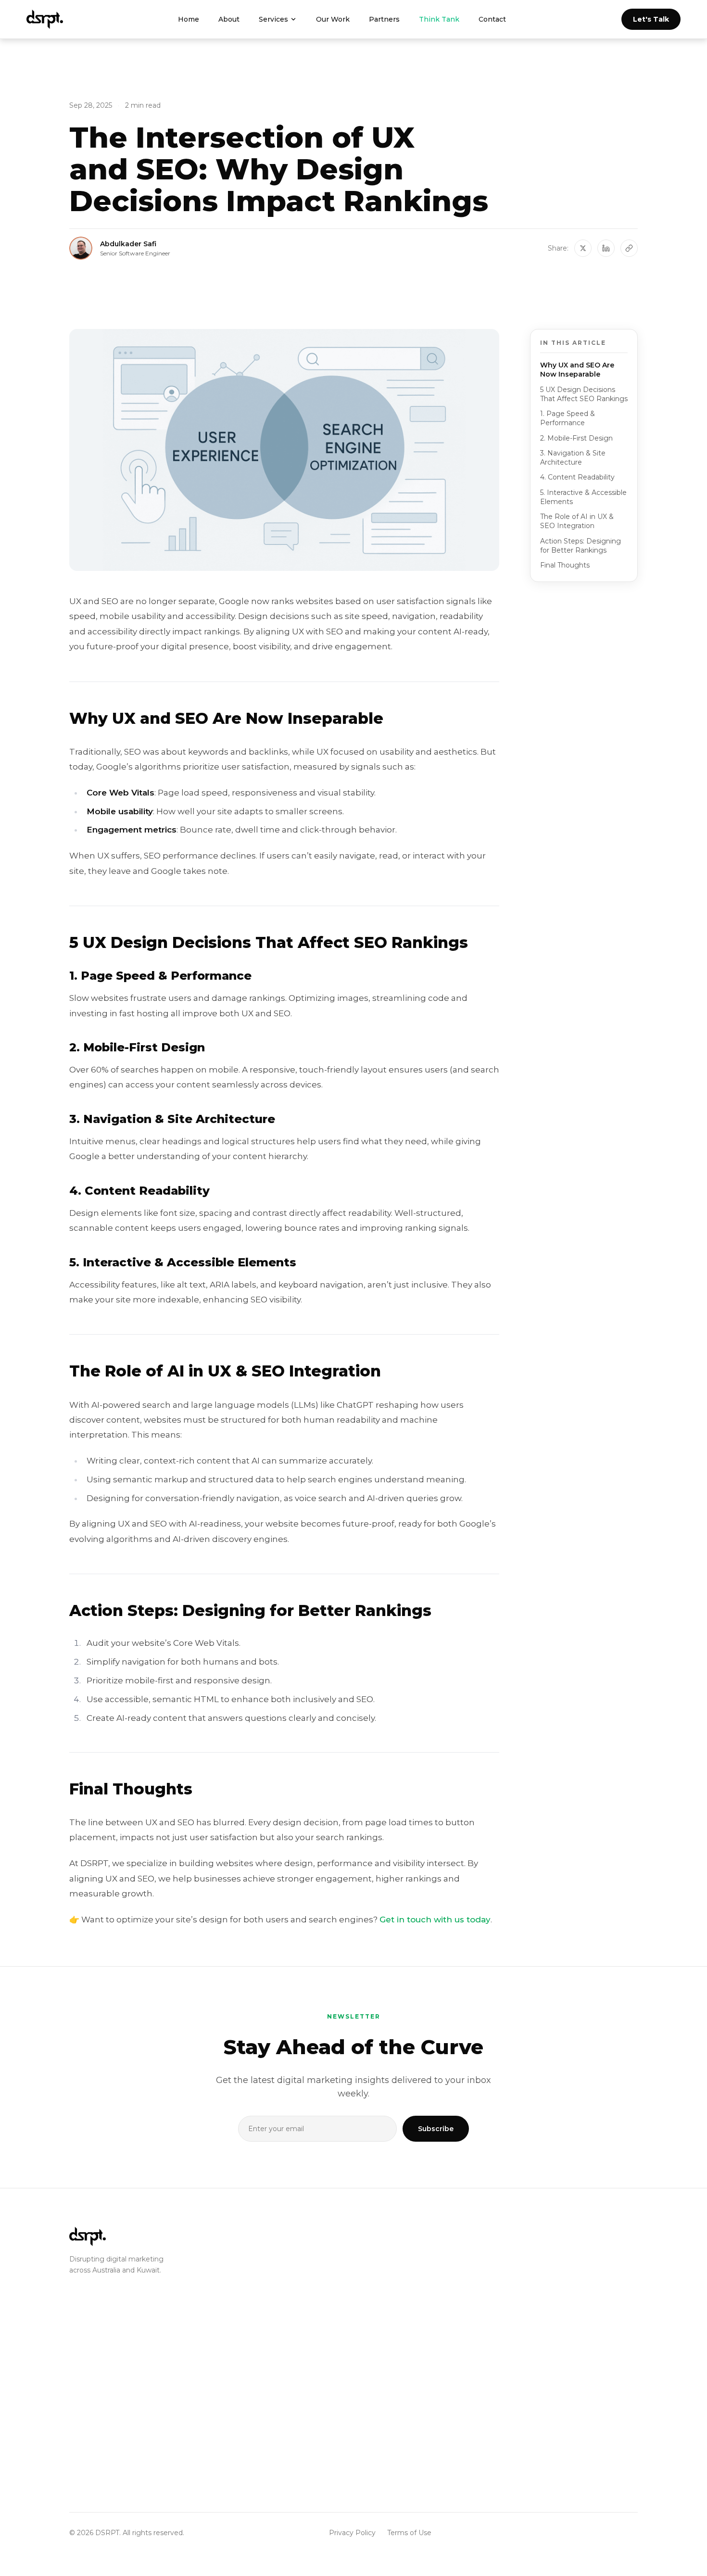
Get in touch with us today (435, 1919)
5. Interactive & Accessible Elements (583, 497)
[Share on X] (583, 248)
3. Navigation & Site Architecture (573, 458)
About (229, 19)
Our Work (333, 19)
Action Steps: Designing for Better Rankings (581, 546)
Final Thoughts (565, 565)
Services (273, 19)
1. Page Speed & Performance (568, 418)
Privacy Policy (352, 2533)
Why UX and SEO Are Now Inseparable (577, 370)
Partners (384, 19)
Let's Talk (651, 19)
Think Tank (439, 19)
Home (189, 19)
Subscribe (436, 2129)
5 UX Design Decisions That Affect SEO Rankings (584, 394)
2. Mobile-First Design (576, 438)
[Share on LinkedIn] (606, 248)
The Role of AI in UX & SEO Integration (577, 521)
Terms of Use (409, 2533)
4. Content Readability (577, 477)
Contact (492, 19)
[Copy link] (629, 248)
